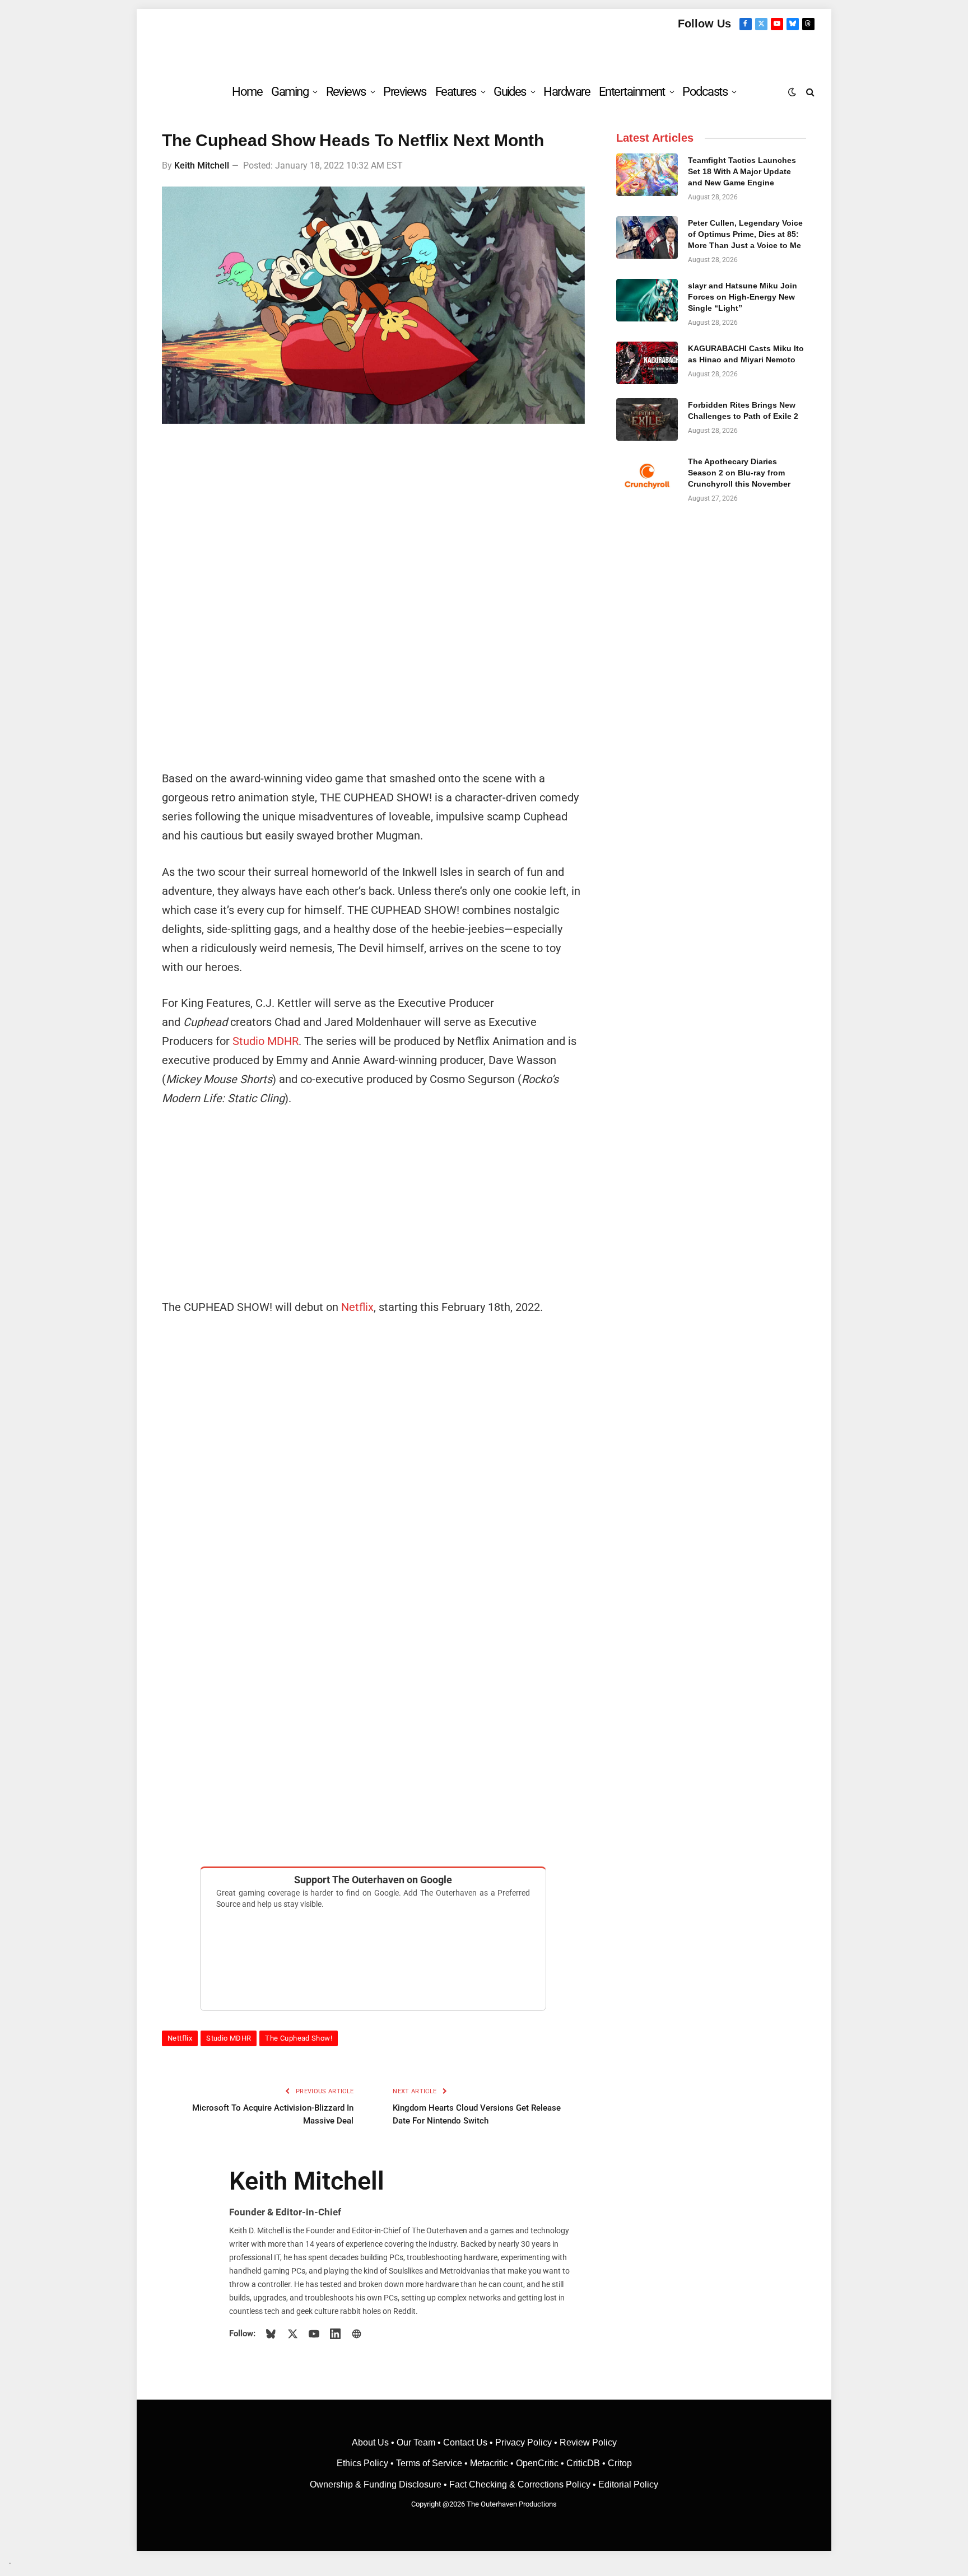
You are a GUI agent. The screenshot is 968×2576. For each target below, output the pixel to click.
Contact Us (465, 2442)
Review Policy (588, 2442)
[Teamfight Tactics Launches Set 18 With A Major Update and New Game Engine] (647, 175)
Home (247, 92)
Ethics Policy (364, 2463)
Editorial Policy (628, 2484)
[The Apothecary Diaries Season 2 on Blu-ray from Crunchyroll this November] (647, 476)
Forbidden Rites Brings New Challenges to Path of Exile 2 (743, 410)
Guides (510, 92)
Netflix (357, 1307)
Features (456, 92)
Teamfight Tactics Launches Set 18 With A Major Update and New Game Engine (742, 171)
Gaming (290, 92)
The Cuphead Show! (299, 2038)
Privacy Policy (523, 2442)
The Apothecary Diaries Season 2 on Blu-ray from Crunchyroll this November (739, 473)
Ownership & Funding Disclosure (377, 2484)
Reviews (346, 92)
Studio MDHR (266, 1041)
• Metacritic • (489, 2463)
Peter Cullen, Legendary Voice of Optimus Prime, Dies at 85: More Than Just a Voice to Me (745, 234)
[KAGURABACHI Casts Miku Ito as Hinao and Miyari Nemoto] (647, 363)
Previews (405, 92)
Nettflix (180, 2038)
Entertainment (632, 92)
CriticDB (583, 2463)
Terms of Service (429, 2463)
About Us (371, 2442)
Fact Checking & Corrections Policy (520, 2484)
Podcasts (705, 92)
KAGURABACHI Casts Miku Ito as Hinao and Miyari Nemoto (746, 354)
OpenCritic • (541, 2463)
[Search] (809, 92)
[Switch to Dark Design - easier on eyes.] (792, 92)
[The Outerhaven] (484, 52)
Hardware (567, 92)
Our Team (416, 2442)
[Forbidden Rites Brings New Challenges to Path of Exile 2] (647, 419)
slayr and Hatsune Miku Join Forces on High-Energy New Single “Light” (743, 297)
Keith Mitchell (202, 165)
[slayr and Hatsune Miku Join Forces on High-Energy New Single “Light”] (647, 300)
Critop (620, 2463)
